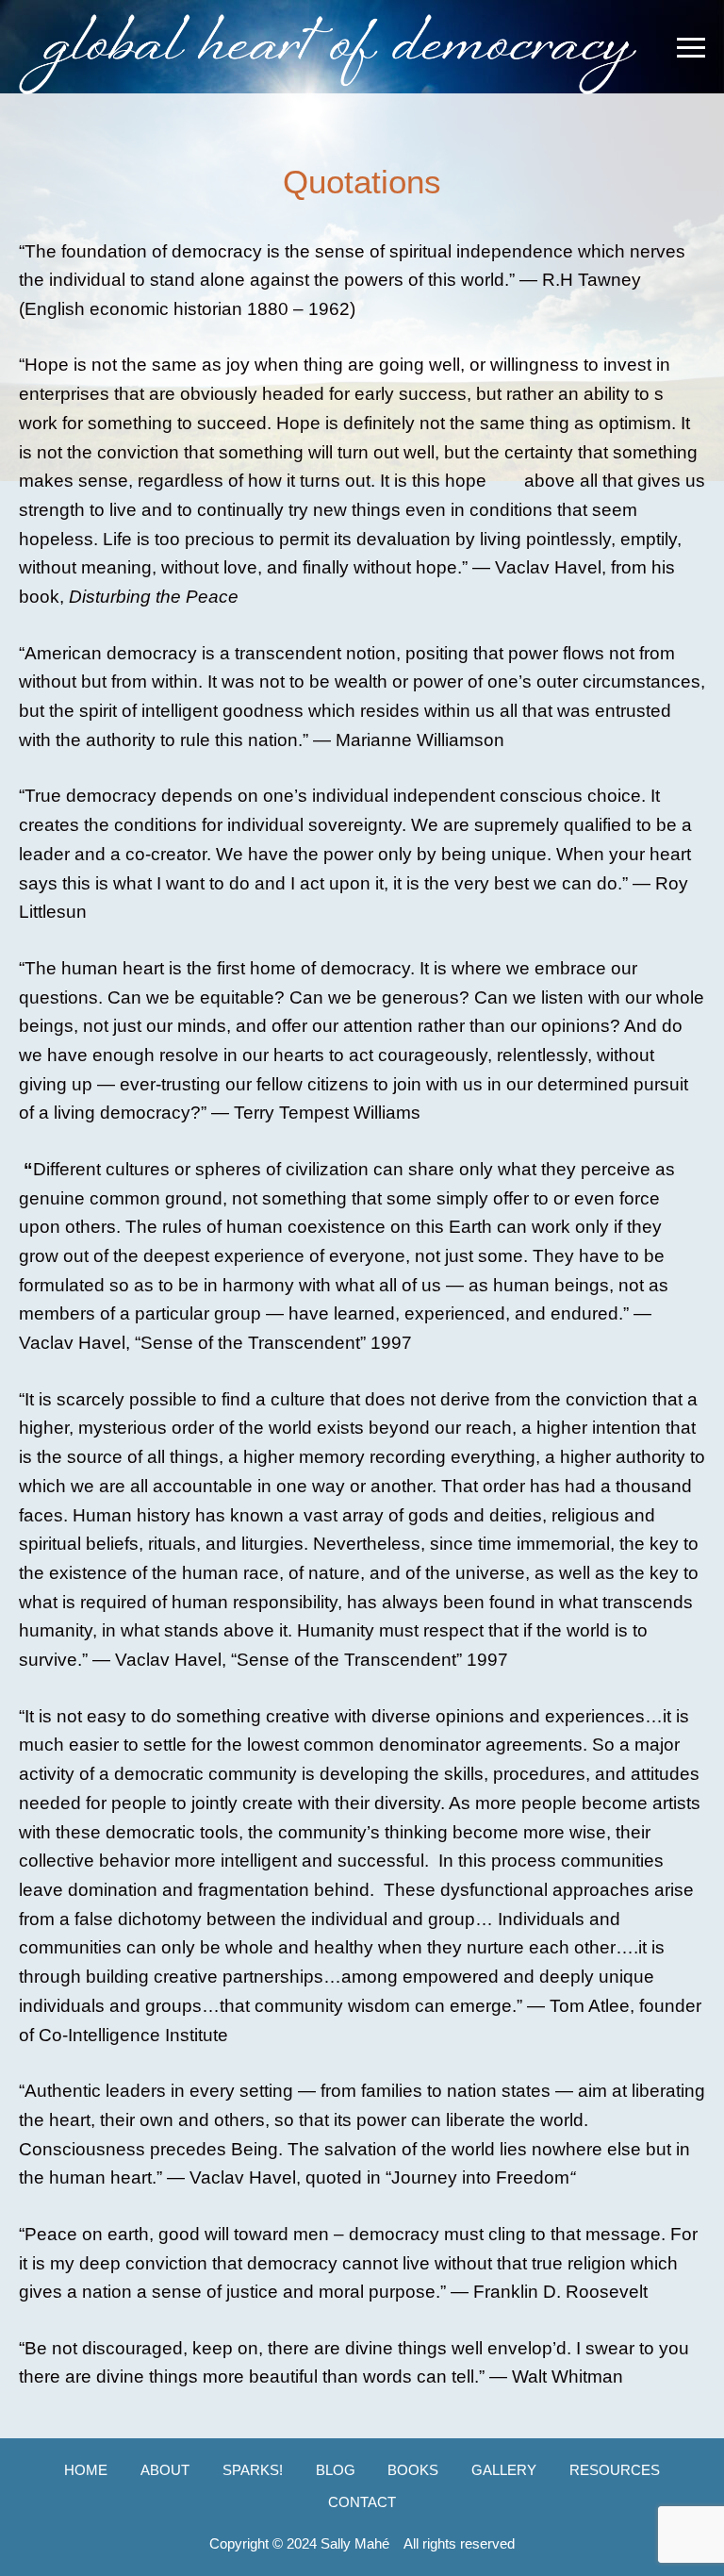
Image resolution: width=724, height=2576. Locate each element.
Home (86, 2470)
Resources (615, 2470)
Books (413, 2470)
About (165, 2470)
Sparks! (253, 2470)
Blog (336, 2470)
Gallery (504, 2470)
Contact (362, 2502)
